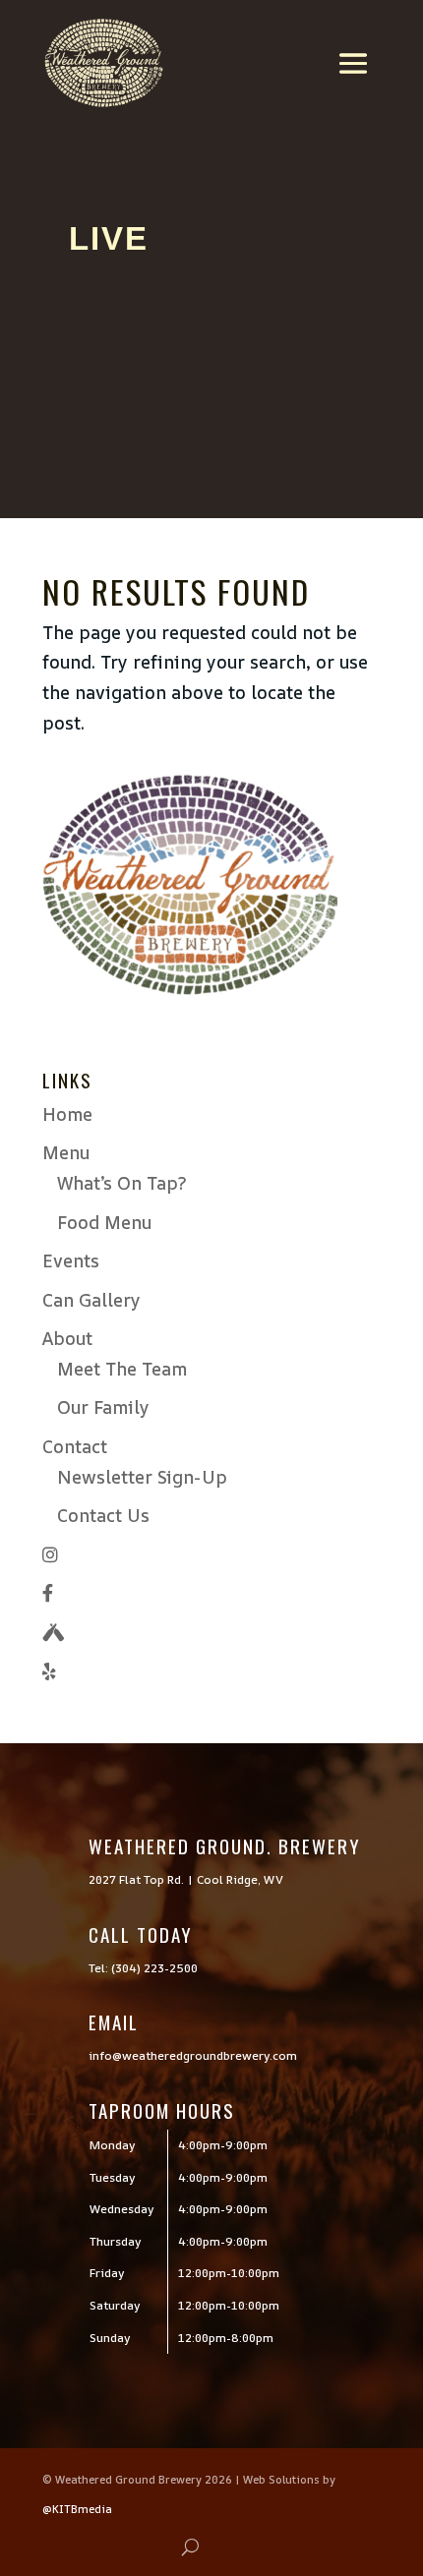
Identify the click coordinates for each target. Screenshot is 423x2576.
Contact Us (103, 1515)
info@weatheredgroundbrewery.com (193, 2055)
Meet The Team (122, 1369)
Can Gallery (91, 1300)
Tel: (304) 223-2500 (143, 1968)
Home (67, 1114)
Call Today (141, 1934)
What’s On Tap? (121, 1183)
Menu (66, 1152)
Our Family (103, 1407)
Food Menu (104, 1222)
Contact (75, 1446)
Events (71, 1260)
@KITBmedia (77, 2509)
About (67, 1338)
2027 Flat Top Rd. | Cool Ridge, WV (186, 1879)
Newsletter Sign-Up (142, 1477)
